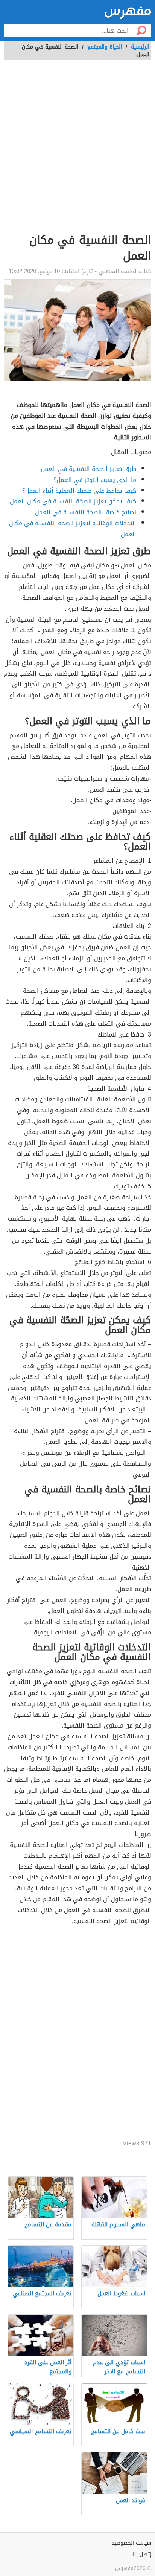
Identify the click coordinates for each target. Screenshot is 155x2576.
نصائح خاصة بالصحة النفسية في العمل (86, 512)
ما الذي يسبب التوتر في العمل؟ (95, 480)
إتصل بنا (142, 2554)
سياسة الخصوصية (131, 2543)
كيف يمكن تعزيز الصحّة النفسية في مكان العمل (73, 501)
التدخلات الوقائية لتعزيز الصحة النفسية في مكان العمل (73, 529)
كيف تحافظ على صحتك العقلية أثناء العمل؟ (79, 491)
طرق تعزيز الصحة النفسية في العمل (88, 469)
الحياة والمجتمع (105, 47)
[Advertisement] (77, 151)
